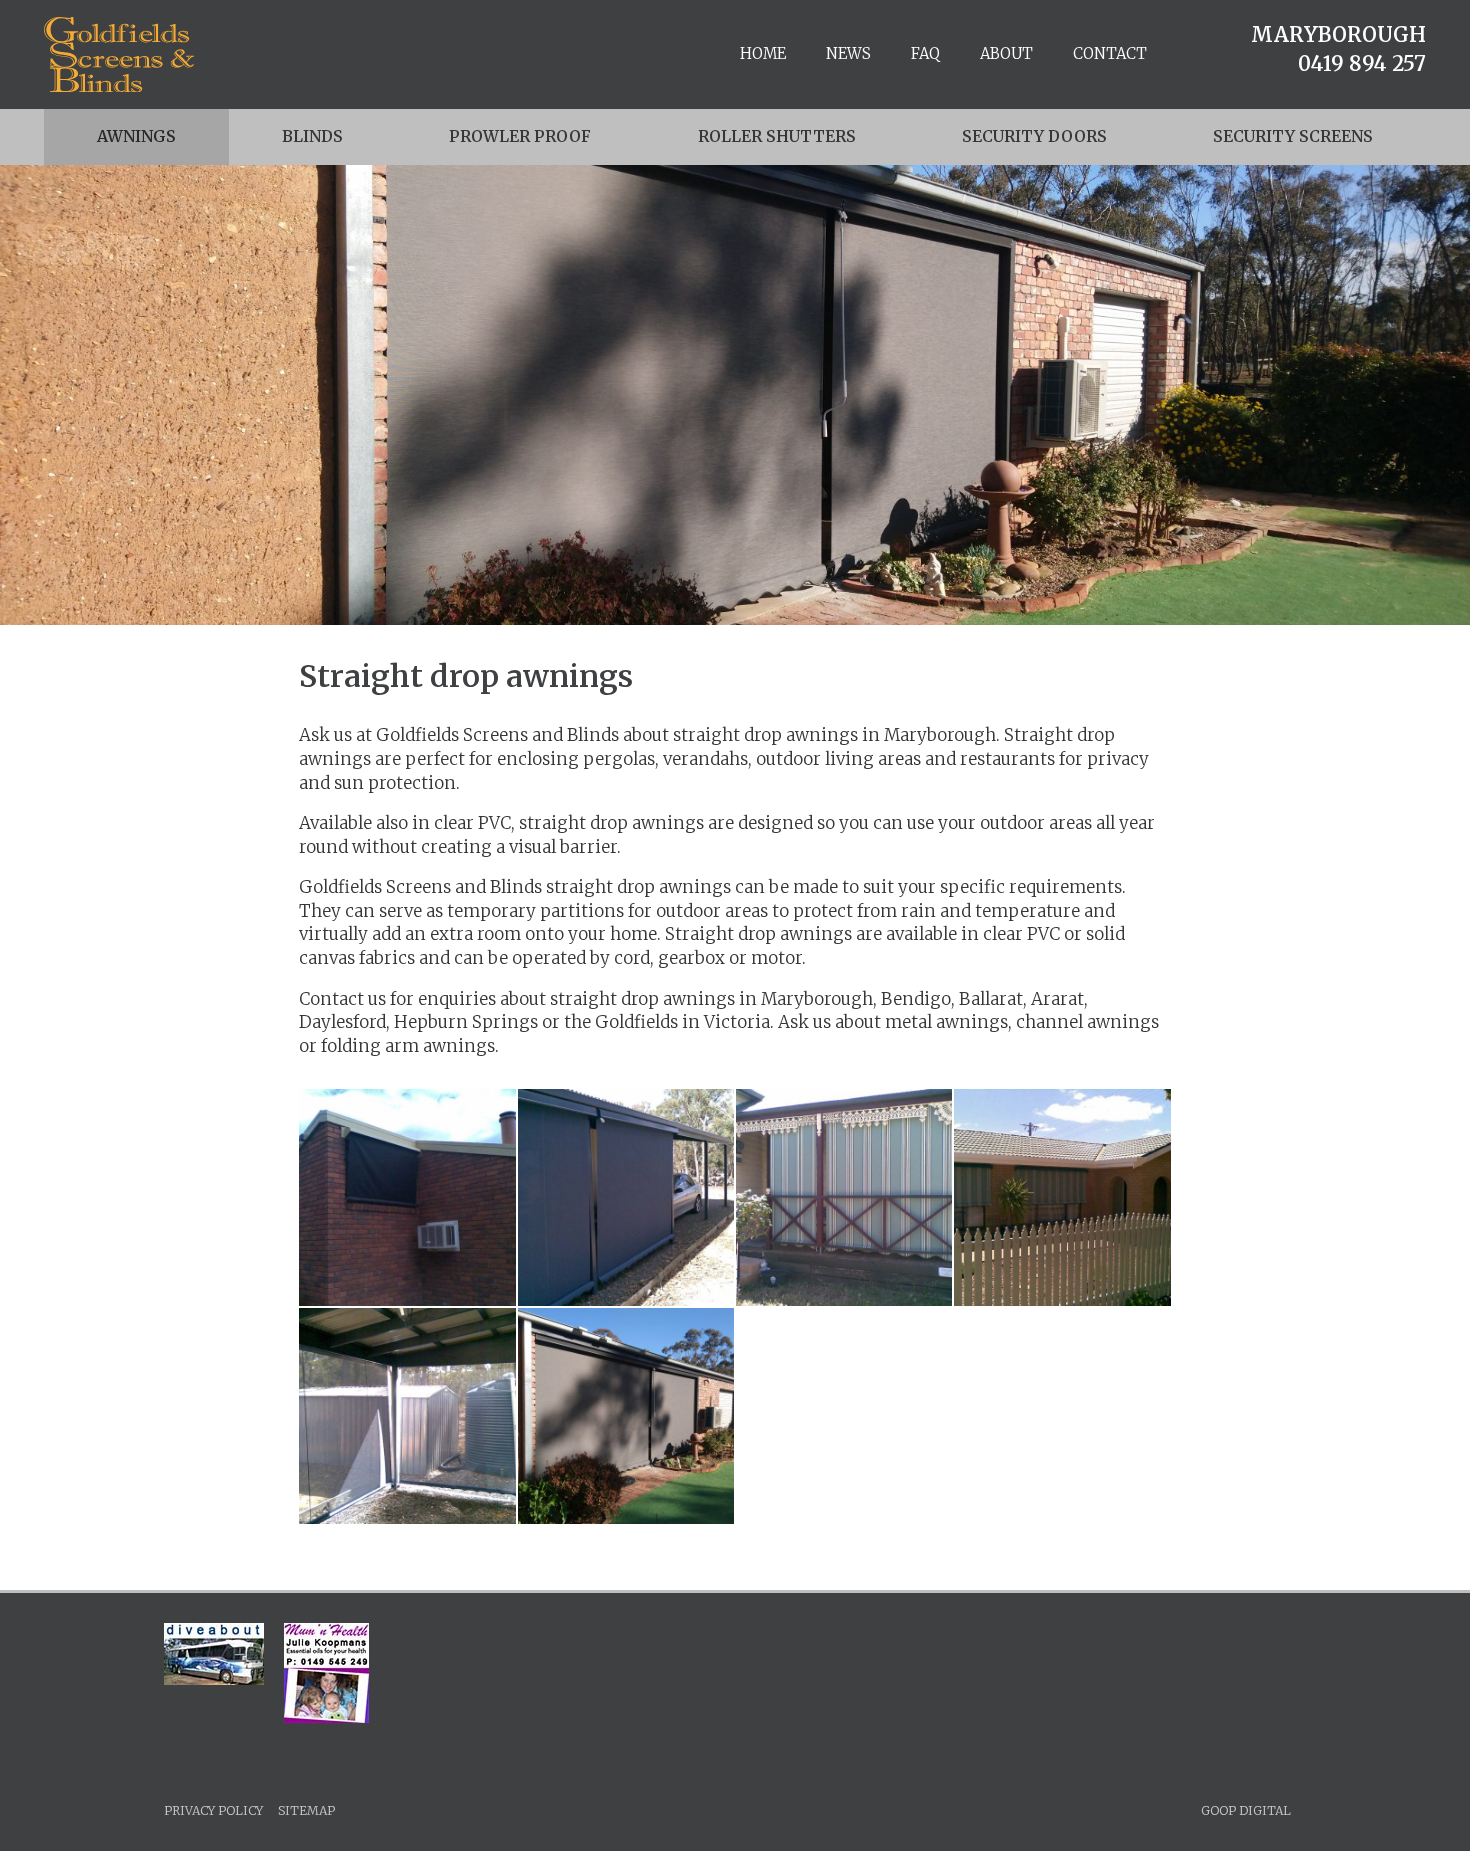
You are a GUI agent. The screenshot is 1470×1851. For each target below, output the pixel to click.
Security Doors (1034, 136)
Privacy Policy (213, 1810)
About (1006, 53)
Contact (1110, 53)
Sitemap (306, 1810)
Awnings (136, 136)
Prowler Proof (520, 136)
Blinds (312, 136)
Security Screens (1293, 136)
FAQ (925, 53)
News (848, 53)
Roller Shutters (777, 136)
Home (763, 53)
